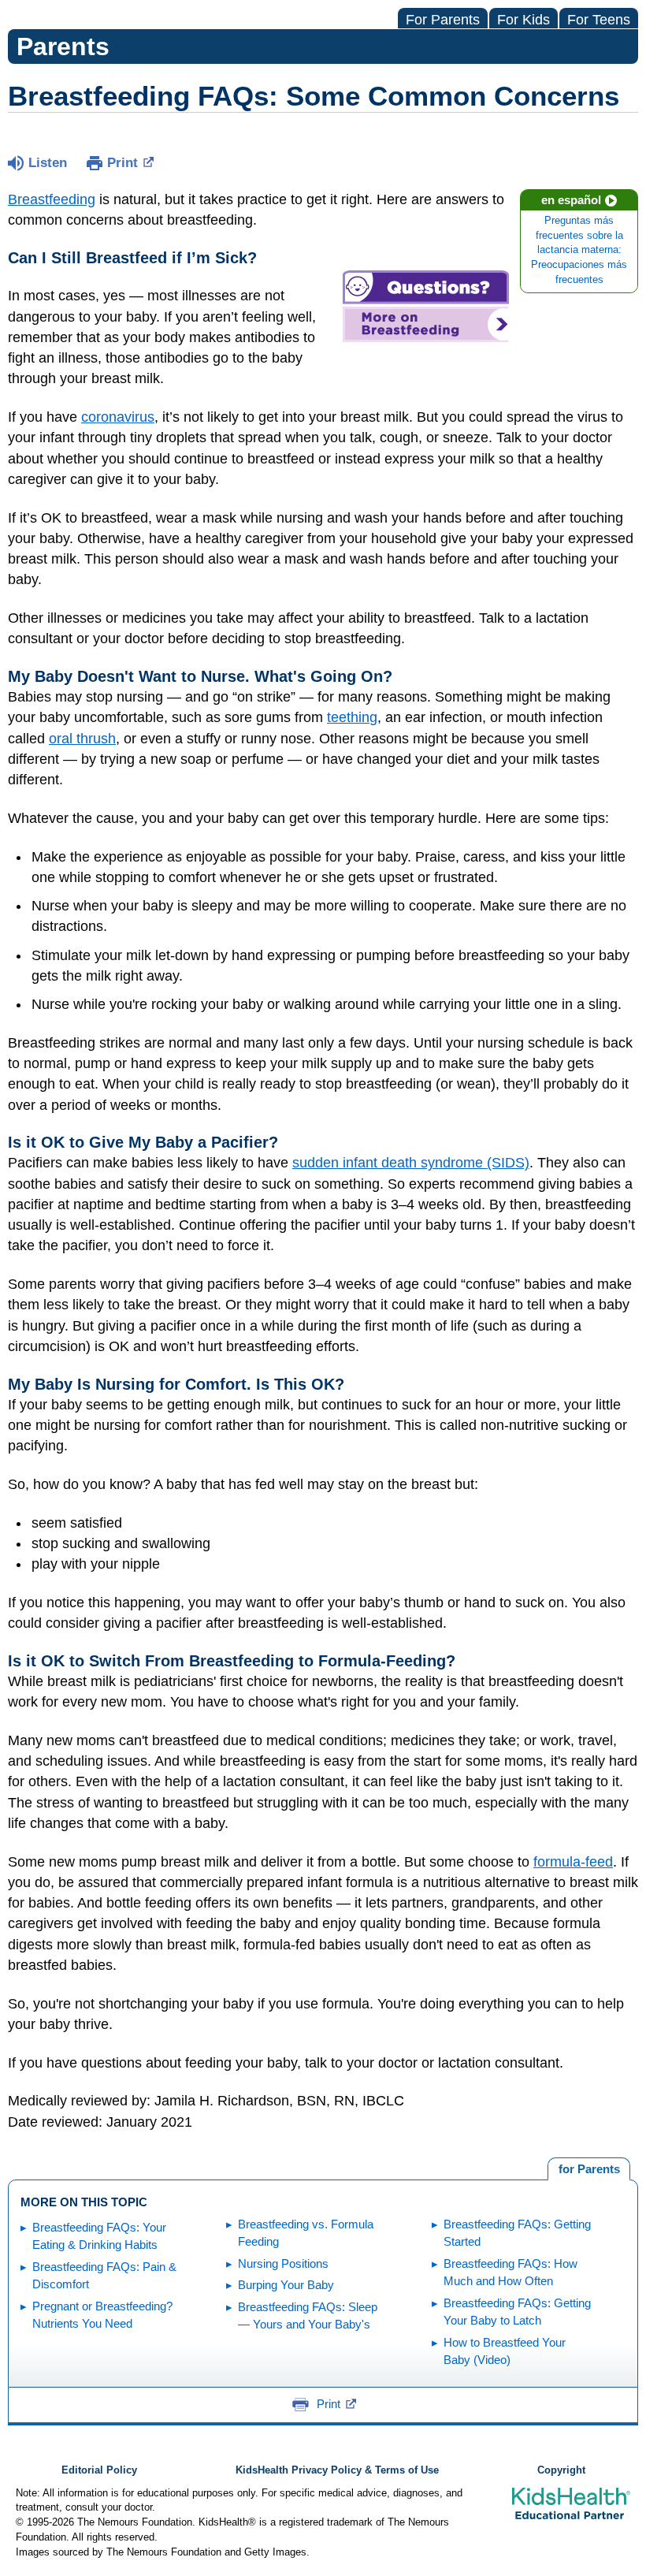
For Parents (443, 20)
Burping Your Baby (286, 2285)
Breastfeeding (52, 199)
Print (123, 163)
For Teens (599, 20)
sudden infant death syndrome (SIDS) (411, 1163)
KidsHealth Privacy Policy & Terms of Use (337, 2470)
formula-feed (573, 1862)
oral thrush (82, 739)
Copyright (561, 2470)
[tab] (589, 2169)
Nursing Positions (283, 2263)
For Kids (523, 20)
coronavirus (118, 417)
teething (352, 717)
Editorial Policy (99, 2470)
